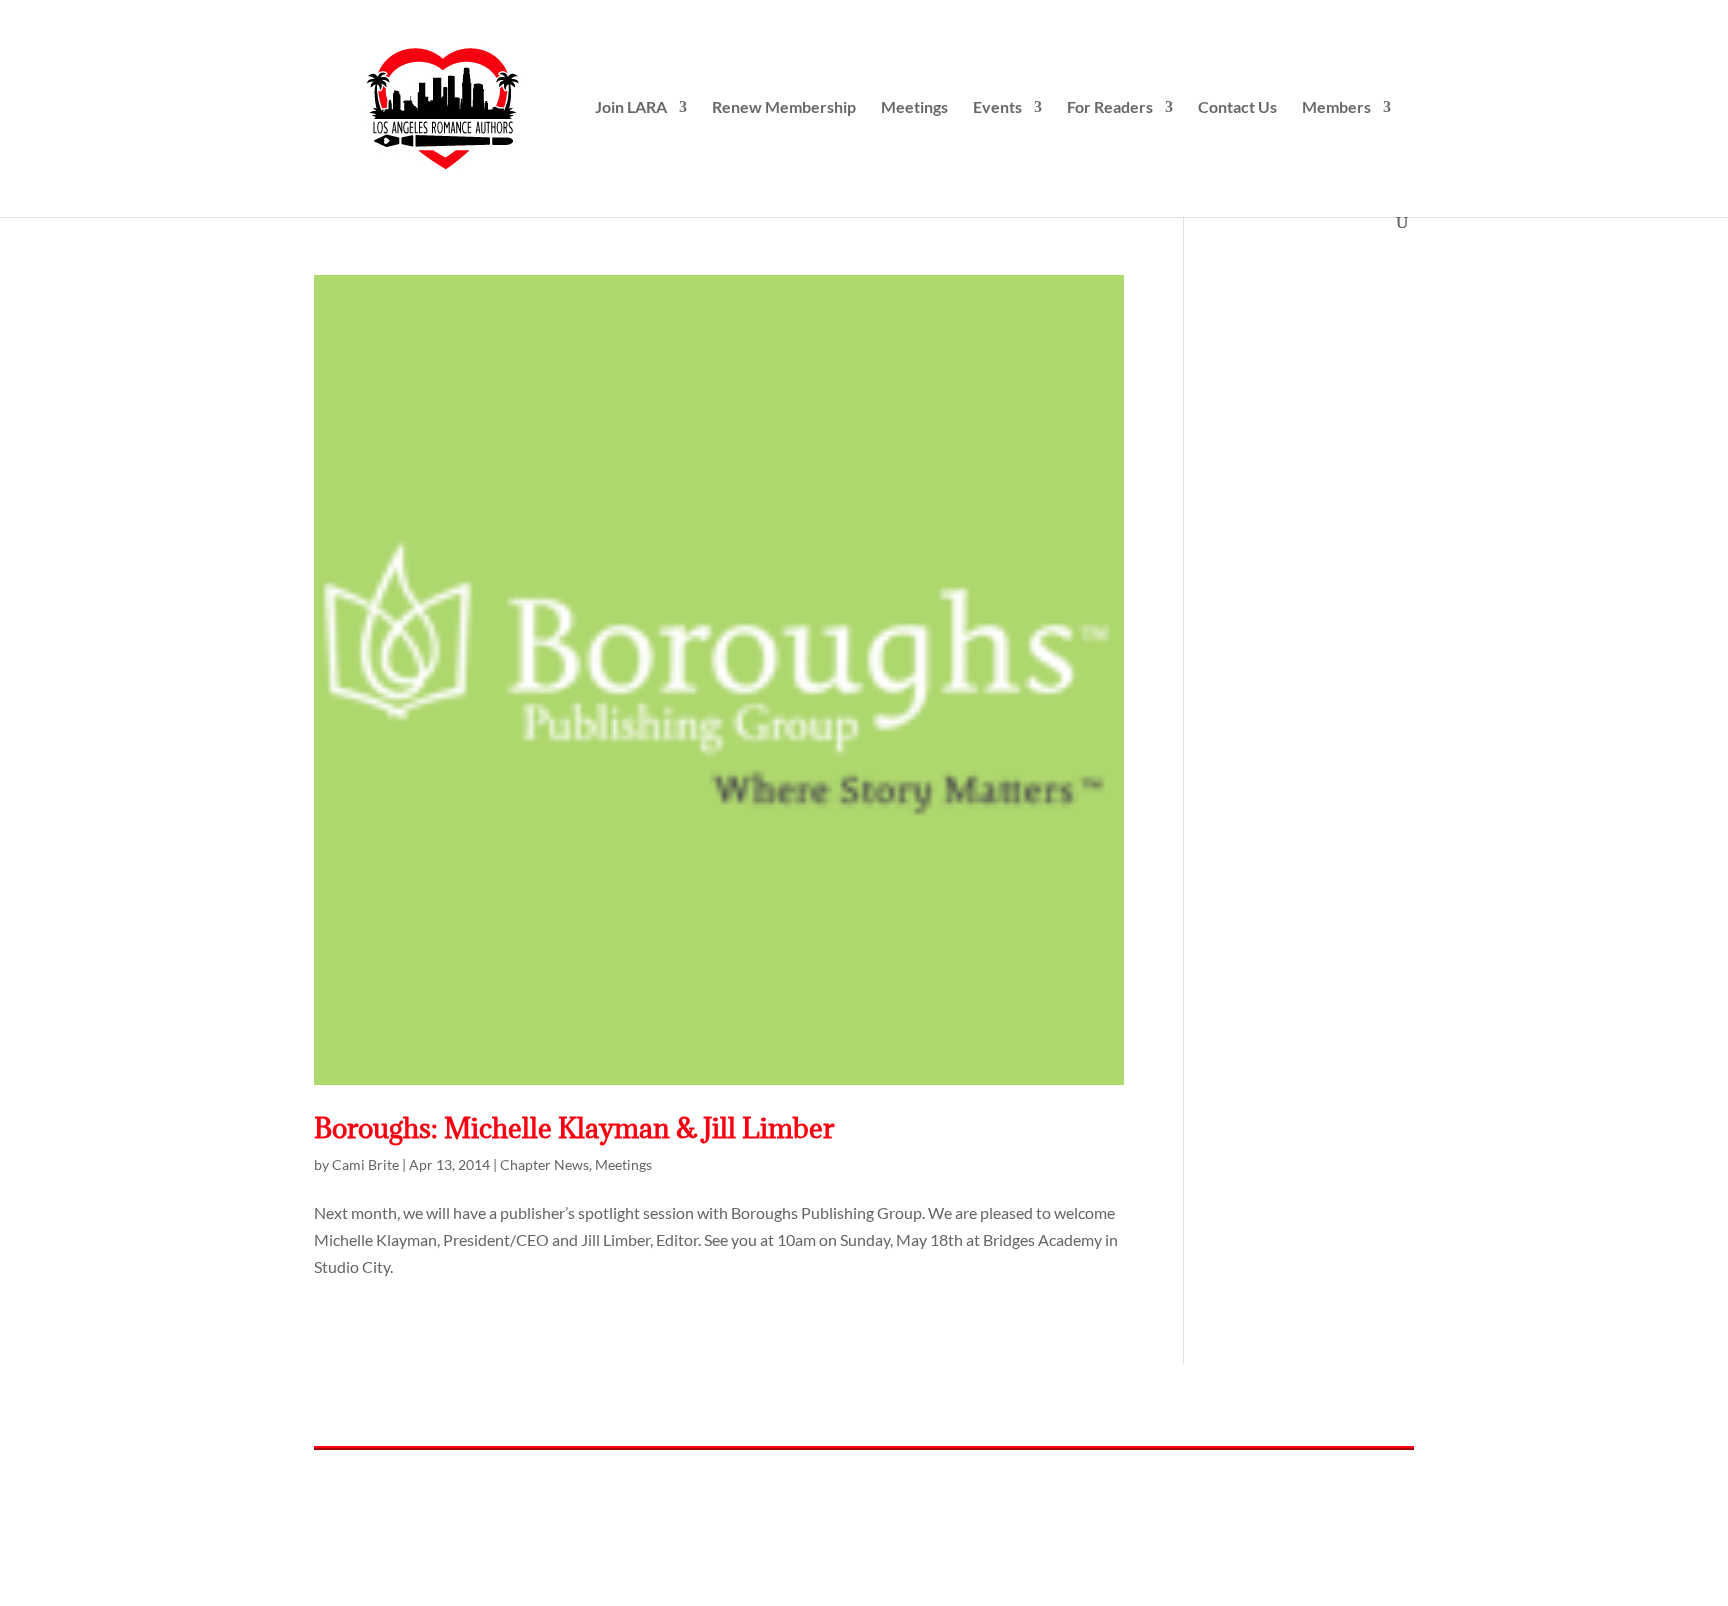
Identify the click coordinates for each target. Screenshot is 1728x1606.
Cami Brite (365, 1164)
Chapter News (544, 1164)
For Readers (1110, 108)
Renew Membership (784, 108)
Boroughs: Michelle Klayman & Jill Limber (574, 1128)
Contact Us (1237, 108)
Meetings (914, 108)
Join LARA (631, 108)
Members (1336, 108)
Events (997, 108)
